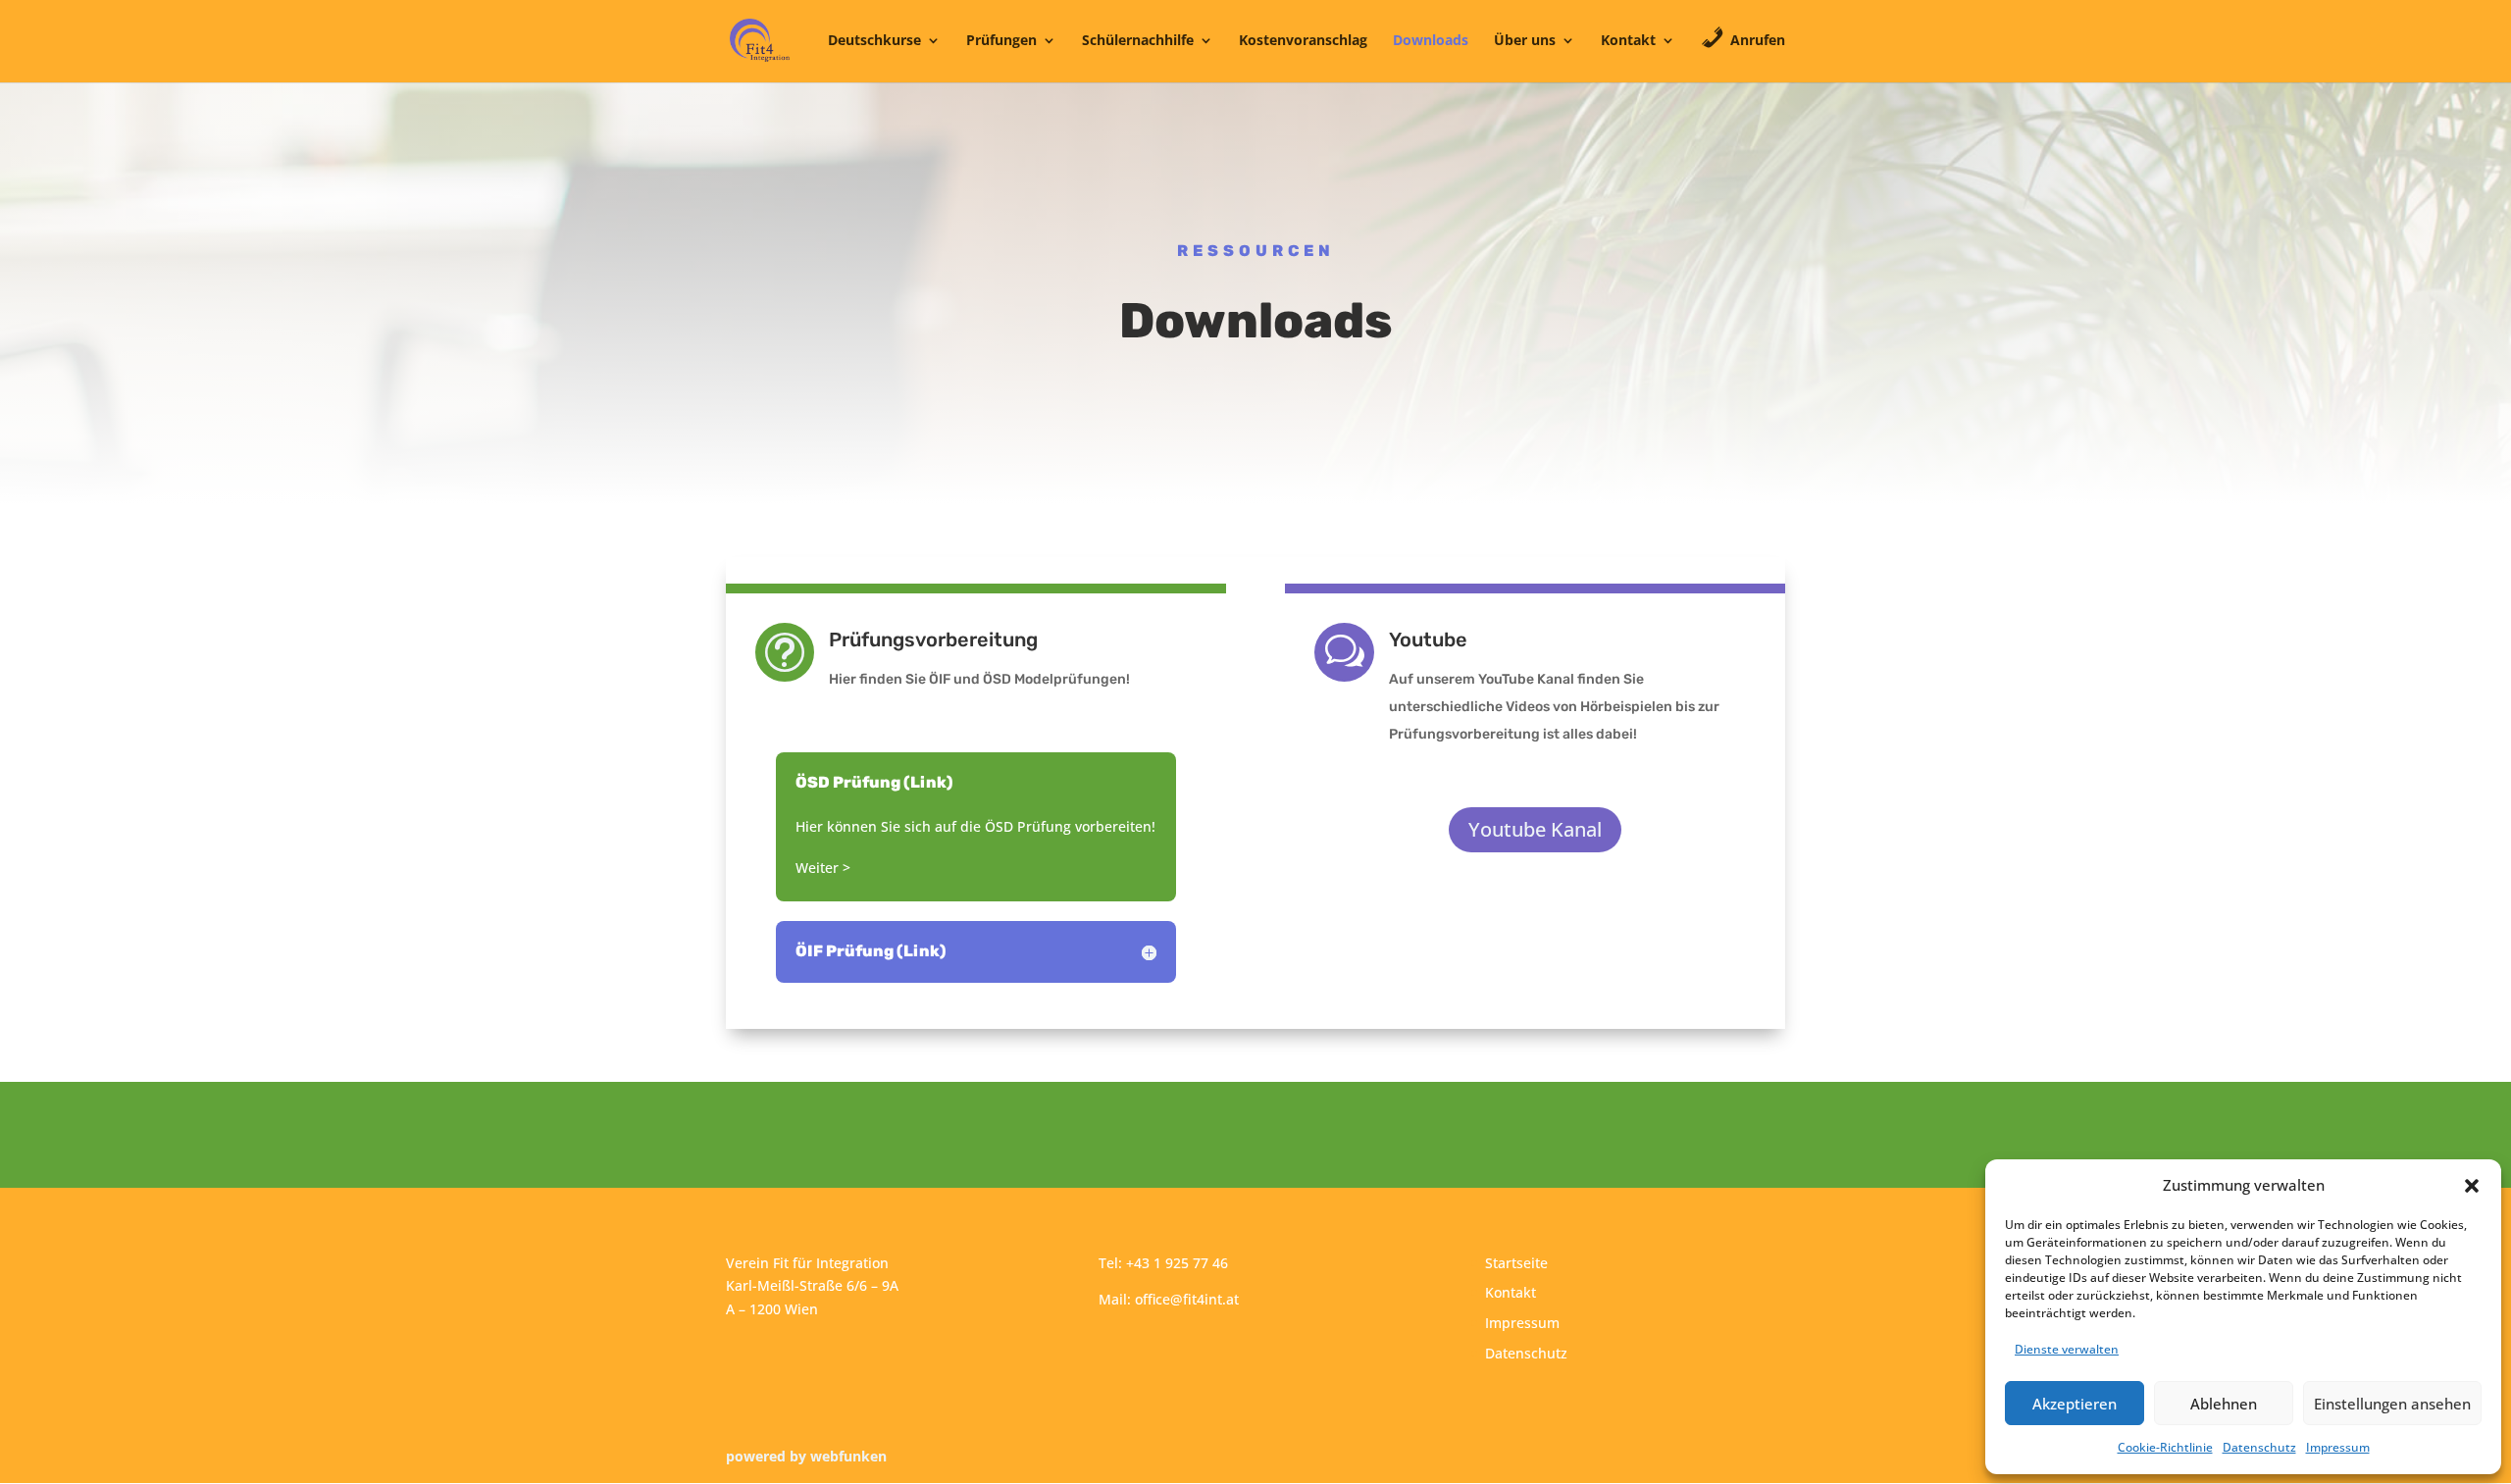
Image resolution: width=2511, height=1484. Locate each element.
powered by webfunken (806, 1456)
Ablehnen (2224, 1404)
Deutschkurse (874, 41)
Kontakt (1628, 41)
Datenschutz (2259, 1447)
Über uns (1525, 41)
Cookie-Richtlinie (2165, 1447)
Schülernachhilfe (1138, 41)
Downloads (1431, 41)
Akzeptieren (2075, 1404)
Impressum (2338, 1447)
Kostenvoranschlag (1303, 41)
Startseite (1516, 1263)
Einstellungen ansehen (2392, 1404)
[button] (2472, 1186)
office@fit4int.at (1187, 1299)
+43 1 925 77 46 (1177, 1263)
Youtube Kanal (1535, 829)
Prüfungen (1001, 41)
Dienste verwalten (2067, 1349)
